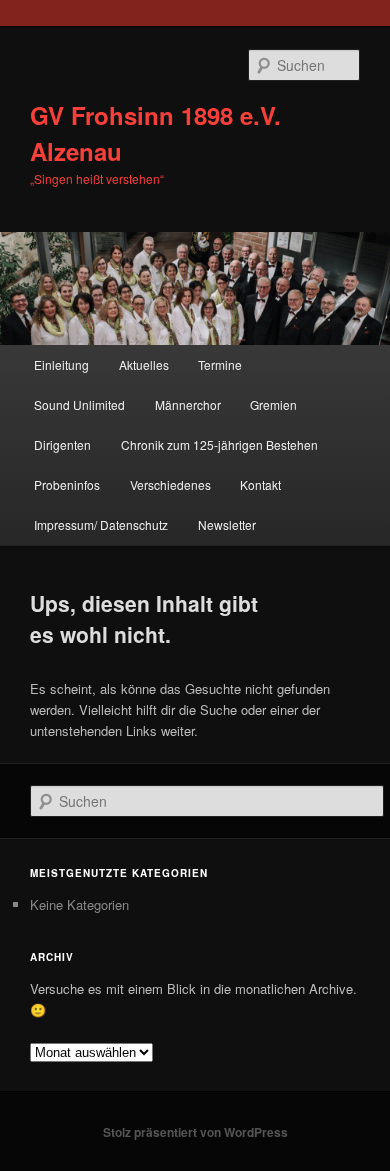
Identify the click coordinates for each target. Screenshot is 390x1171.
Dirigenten (62, 444)
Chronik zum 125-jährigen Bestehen (219, 444)
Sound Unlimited (79, 404)
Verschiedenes (170, 484)
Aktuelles (144, 364)
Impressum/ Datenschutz (101, 524)
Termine (220, 364)
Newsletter (227, 524)
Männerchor (188, 404)
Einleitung (61, 364)
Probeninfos (67, 484)
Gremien (273, 404)
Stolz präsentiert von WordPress (195, 1132)
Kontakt (260, 484)
